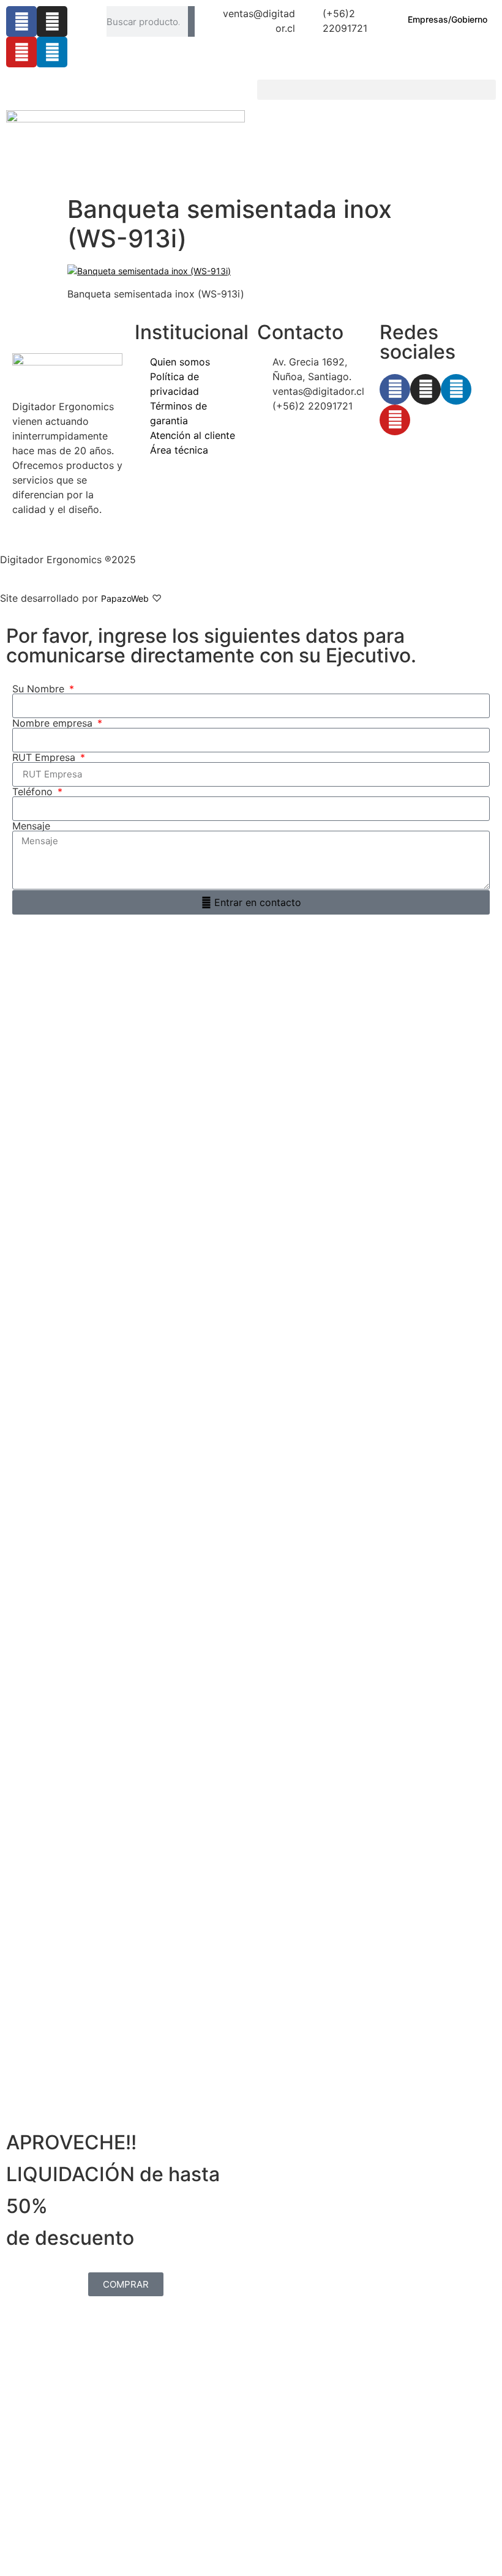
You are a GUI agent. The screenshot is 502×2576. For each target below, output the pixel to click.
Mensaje (31, 826)
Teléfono (34, 792)
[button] (376, 90)
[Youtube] (21, 52)
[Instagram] (52, 21)
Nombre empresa (54, 723)
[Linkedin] (52, 52)
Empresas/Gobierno (448, 19)
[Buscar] (191, 21)
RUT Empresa (45, 757)
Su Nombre (40, 689)
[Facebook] (21, 21)
